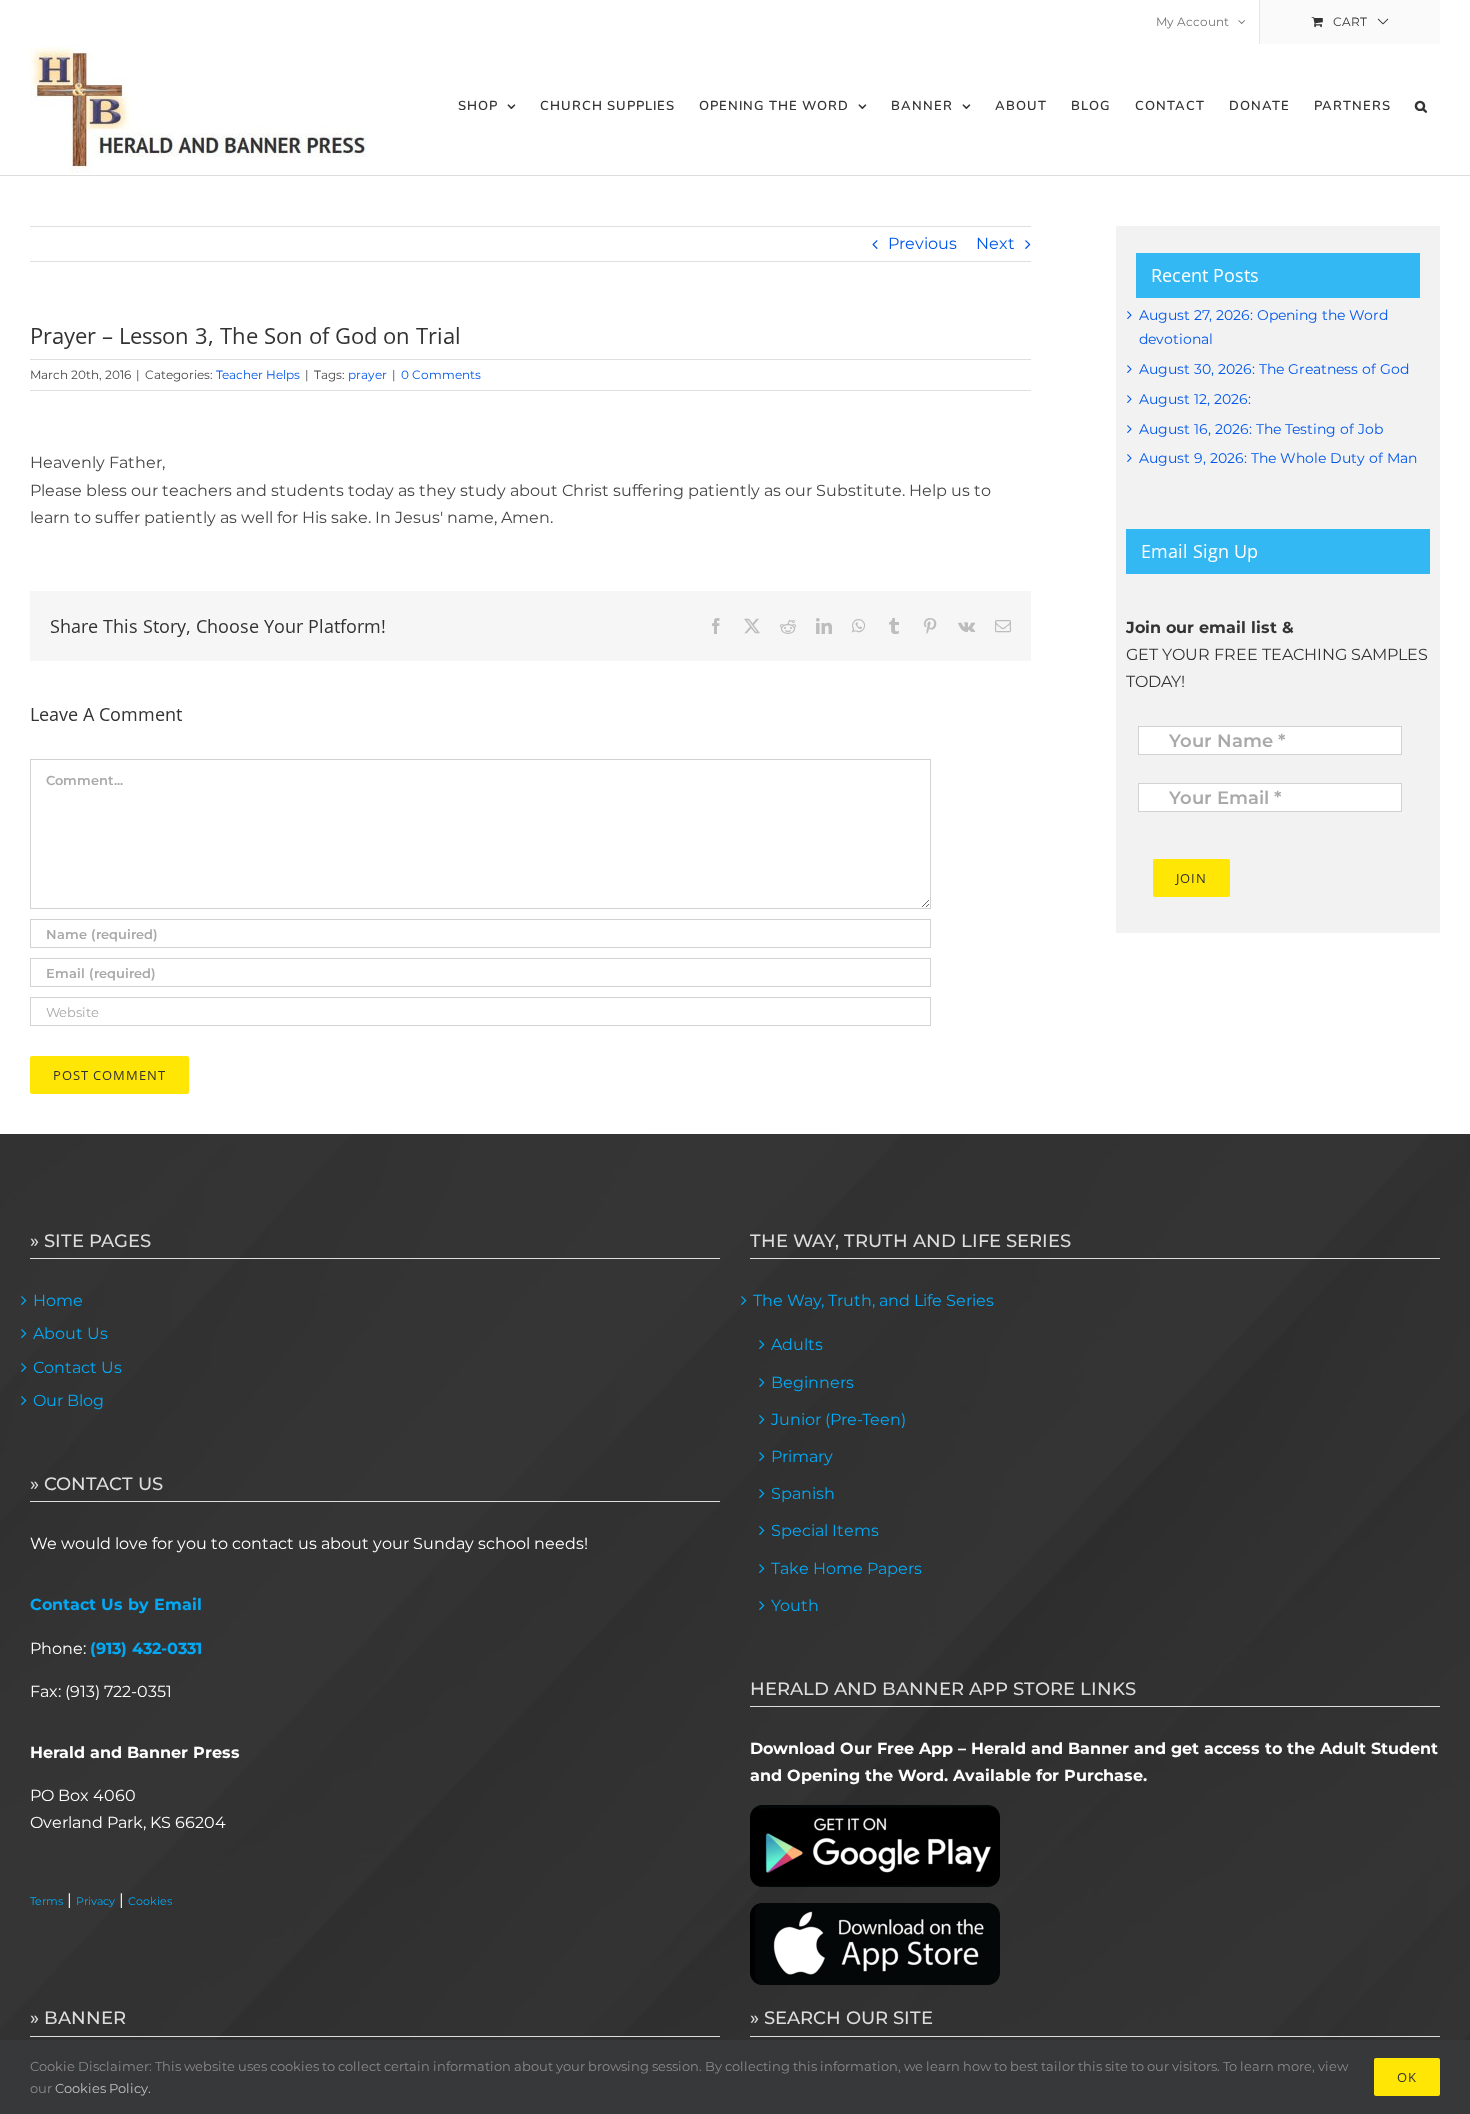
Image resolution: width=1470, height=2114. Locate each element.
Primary (802, 1456)
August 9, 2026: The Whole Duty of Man (1278, 458)
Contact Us (77, 1367)
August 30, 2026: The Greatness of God (1274, 369)
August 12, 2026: (1195, 399)
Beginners (812, 1382)
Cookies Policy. (103, 2088)
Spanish (803, 1493)
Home (58, 1300)
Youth (795, 1605)
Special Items (825, 1530)
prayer (367, 374)
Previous (922, 243)
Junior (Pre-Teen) (838, 1419)
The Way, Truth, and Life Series (873, 1300)
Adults (797, 1344)
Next (995, 243)
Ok (1407, 2077)
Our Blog (68, 1400)
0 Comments (441, 374)
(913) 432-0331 (146, 1648)
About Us (70, 1333)
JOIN (1191, 878)
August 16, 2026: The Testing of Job (1261, 429)
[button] (1421, 106)
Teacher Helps (258, 374)
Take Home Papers (846, 1568)
